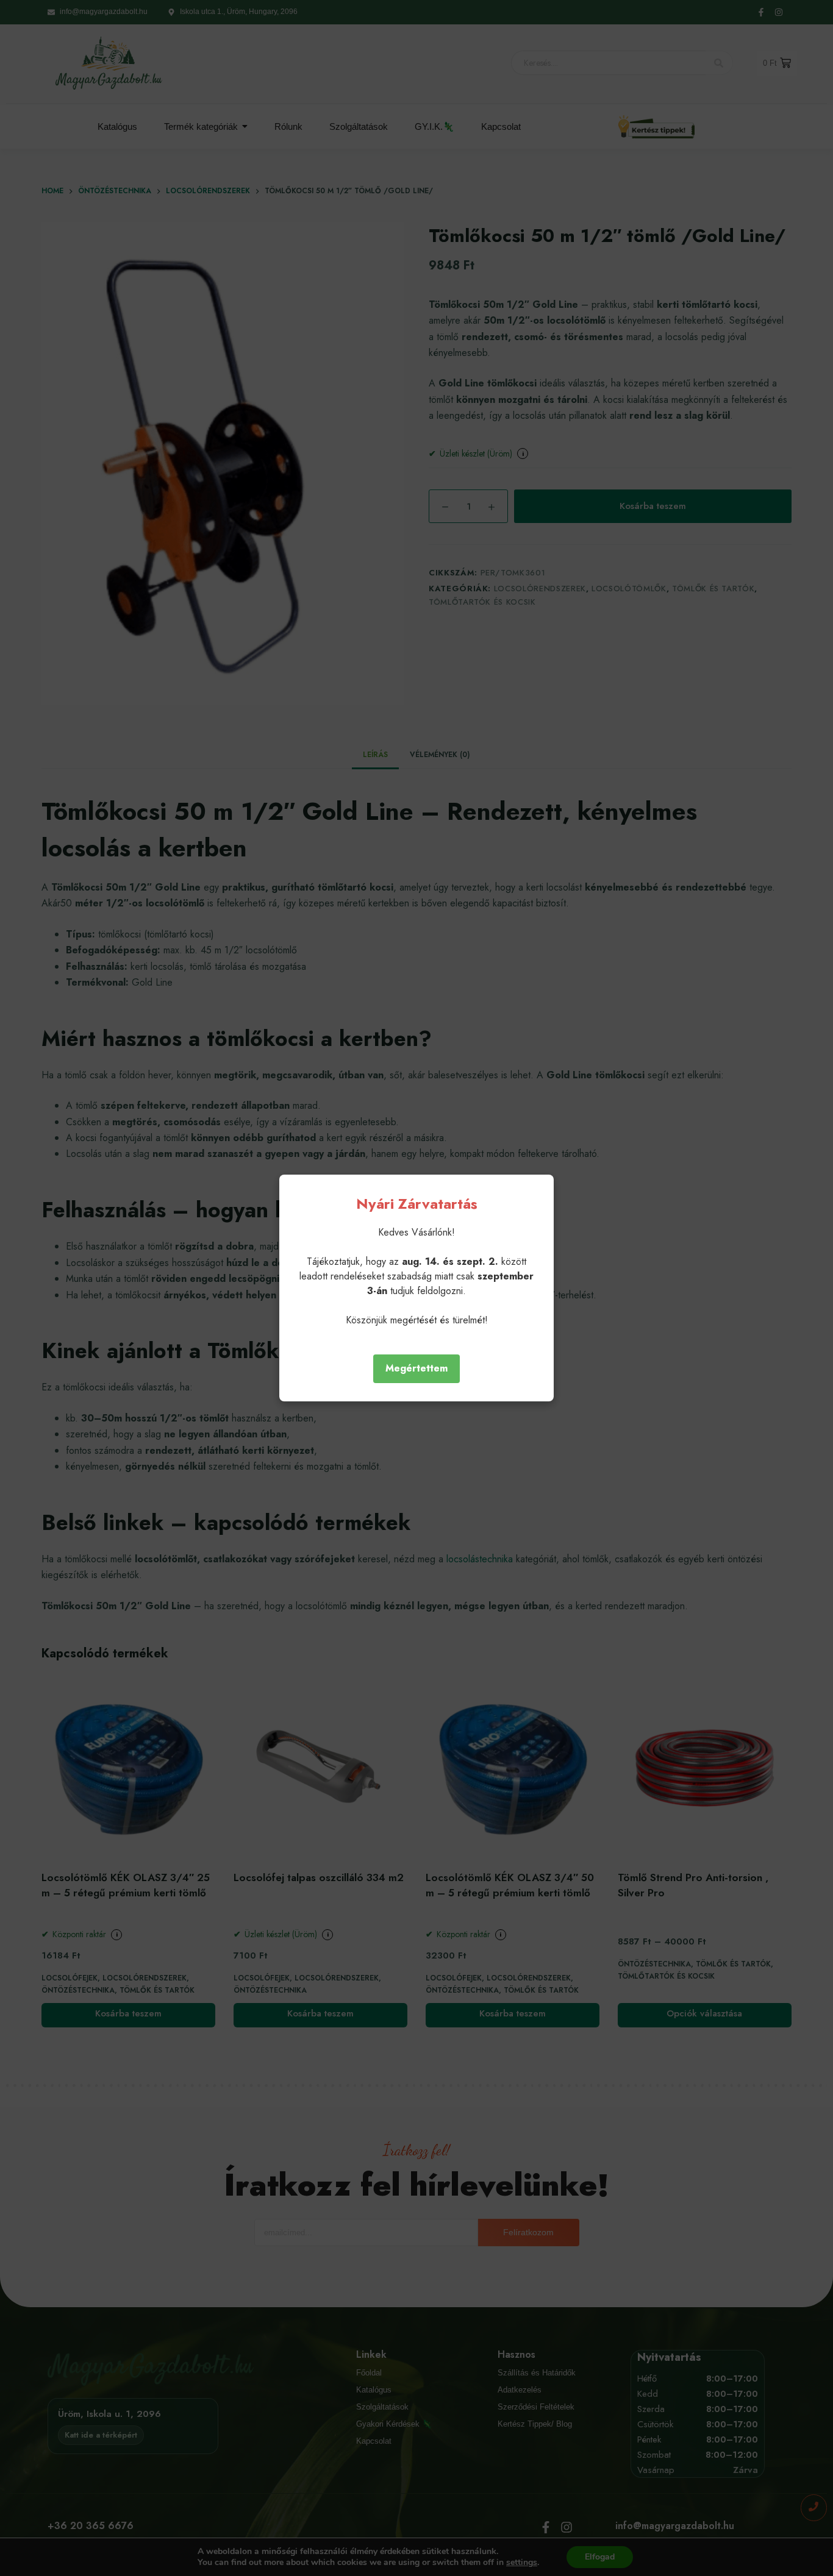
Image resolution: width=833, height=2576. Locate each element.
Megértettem (416, 1368)
